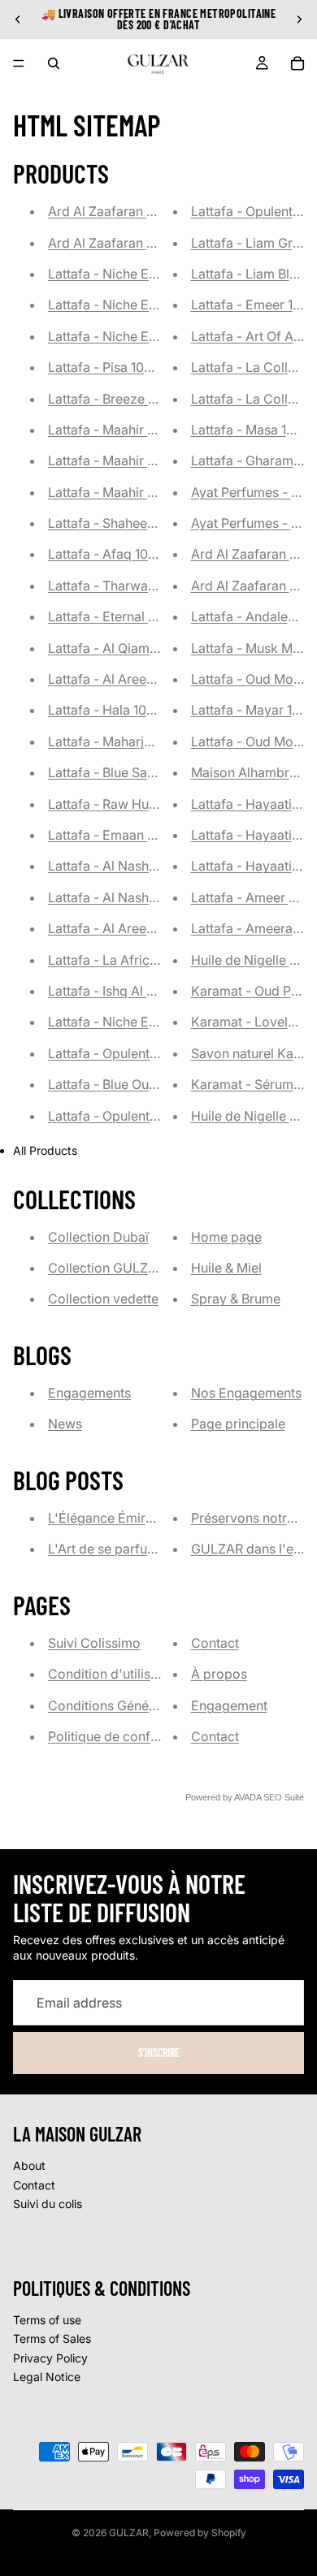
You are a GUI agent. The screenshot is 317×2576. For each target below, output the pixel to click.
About (29, 2165)
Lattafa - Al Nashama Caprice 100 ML (160, 897)
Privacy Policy (50, 2358)
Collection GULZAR (106, 1268)
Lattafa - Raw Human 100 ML (135, 804)
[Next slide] (299, 19)
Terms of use (47, 2320)
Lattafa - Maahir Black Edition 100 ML (160, 492)
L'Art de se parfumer (109, 1549)
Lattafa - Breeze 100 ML (119, 399)
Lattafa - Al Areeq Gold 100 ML (141, 928)
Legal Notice (47, 2377)
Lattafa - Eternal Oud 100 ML (134, 616)
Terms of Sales (52, 2338)
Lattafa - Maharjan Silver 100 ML (145, 741)
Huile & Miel (226, 1268)
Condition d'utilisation (114, 1674)
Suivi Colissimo (94, 1643)
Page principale (238, 1424)
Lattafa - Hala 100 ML (112, 710)
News (65, 1424)
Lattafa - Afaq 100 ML (113, 554)
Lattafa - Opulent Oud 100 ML (136, 1053)
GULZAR (129, 2533)
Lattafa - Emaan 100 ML (119, 835)
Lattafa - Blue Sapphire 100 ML (140, 772)
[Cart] (297, 63)
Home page (226, 1237)
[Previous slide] (18, 19)
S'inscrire (159, 2053)
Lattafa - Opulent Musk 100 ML (140, 1116)
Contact (215, 1643)
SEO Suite (284, 1797)
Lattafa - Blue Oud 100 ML (126, 1084)
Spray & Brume (236, 1299)
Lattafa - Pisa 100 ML (111, 367)
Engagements (89, 1393)
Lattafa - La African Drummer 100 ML (159, 960)
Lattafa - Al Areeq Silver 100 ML (143, 679)
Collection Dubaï (98, 1237)
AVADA (248, 1797)
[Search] (54, 63)
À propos (219, 1674)
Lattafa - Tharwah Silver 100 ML (143, 586)
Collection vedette (103, 1299)
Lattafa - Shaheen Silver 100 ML (143, 523)
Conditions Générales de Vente (141, 1705)
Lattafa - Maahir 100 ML (119, 460)
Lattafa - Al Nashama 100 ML (135, 866)
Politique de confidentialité (128, 1736)
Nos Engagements (246, 1393)
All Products (45, 1150)
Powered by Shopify (200, 2533)
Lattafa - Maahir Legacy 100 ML (143, 430)
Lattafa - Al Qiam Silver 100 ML (141, 648)
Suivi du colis (48, 2204)
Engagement (229, 1705)
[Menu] (19, 63)
